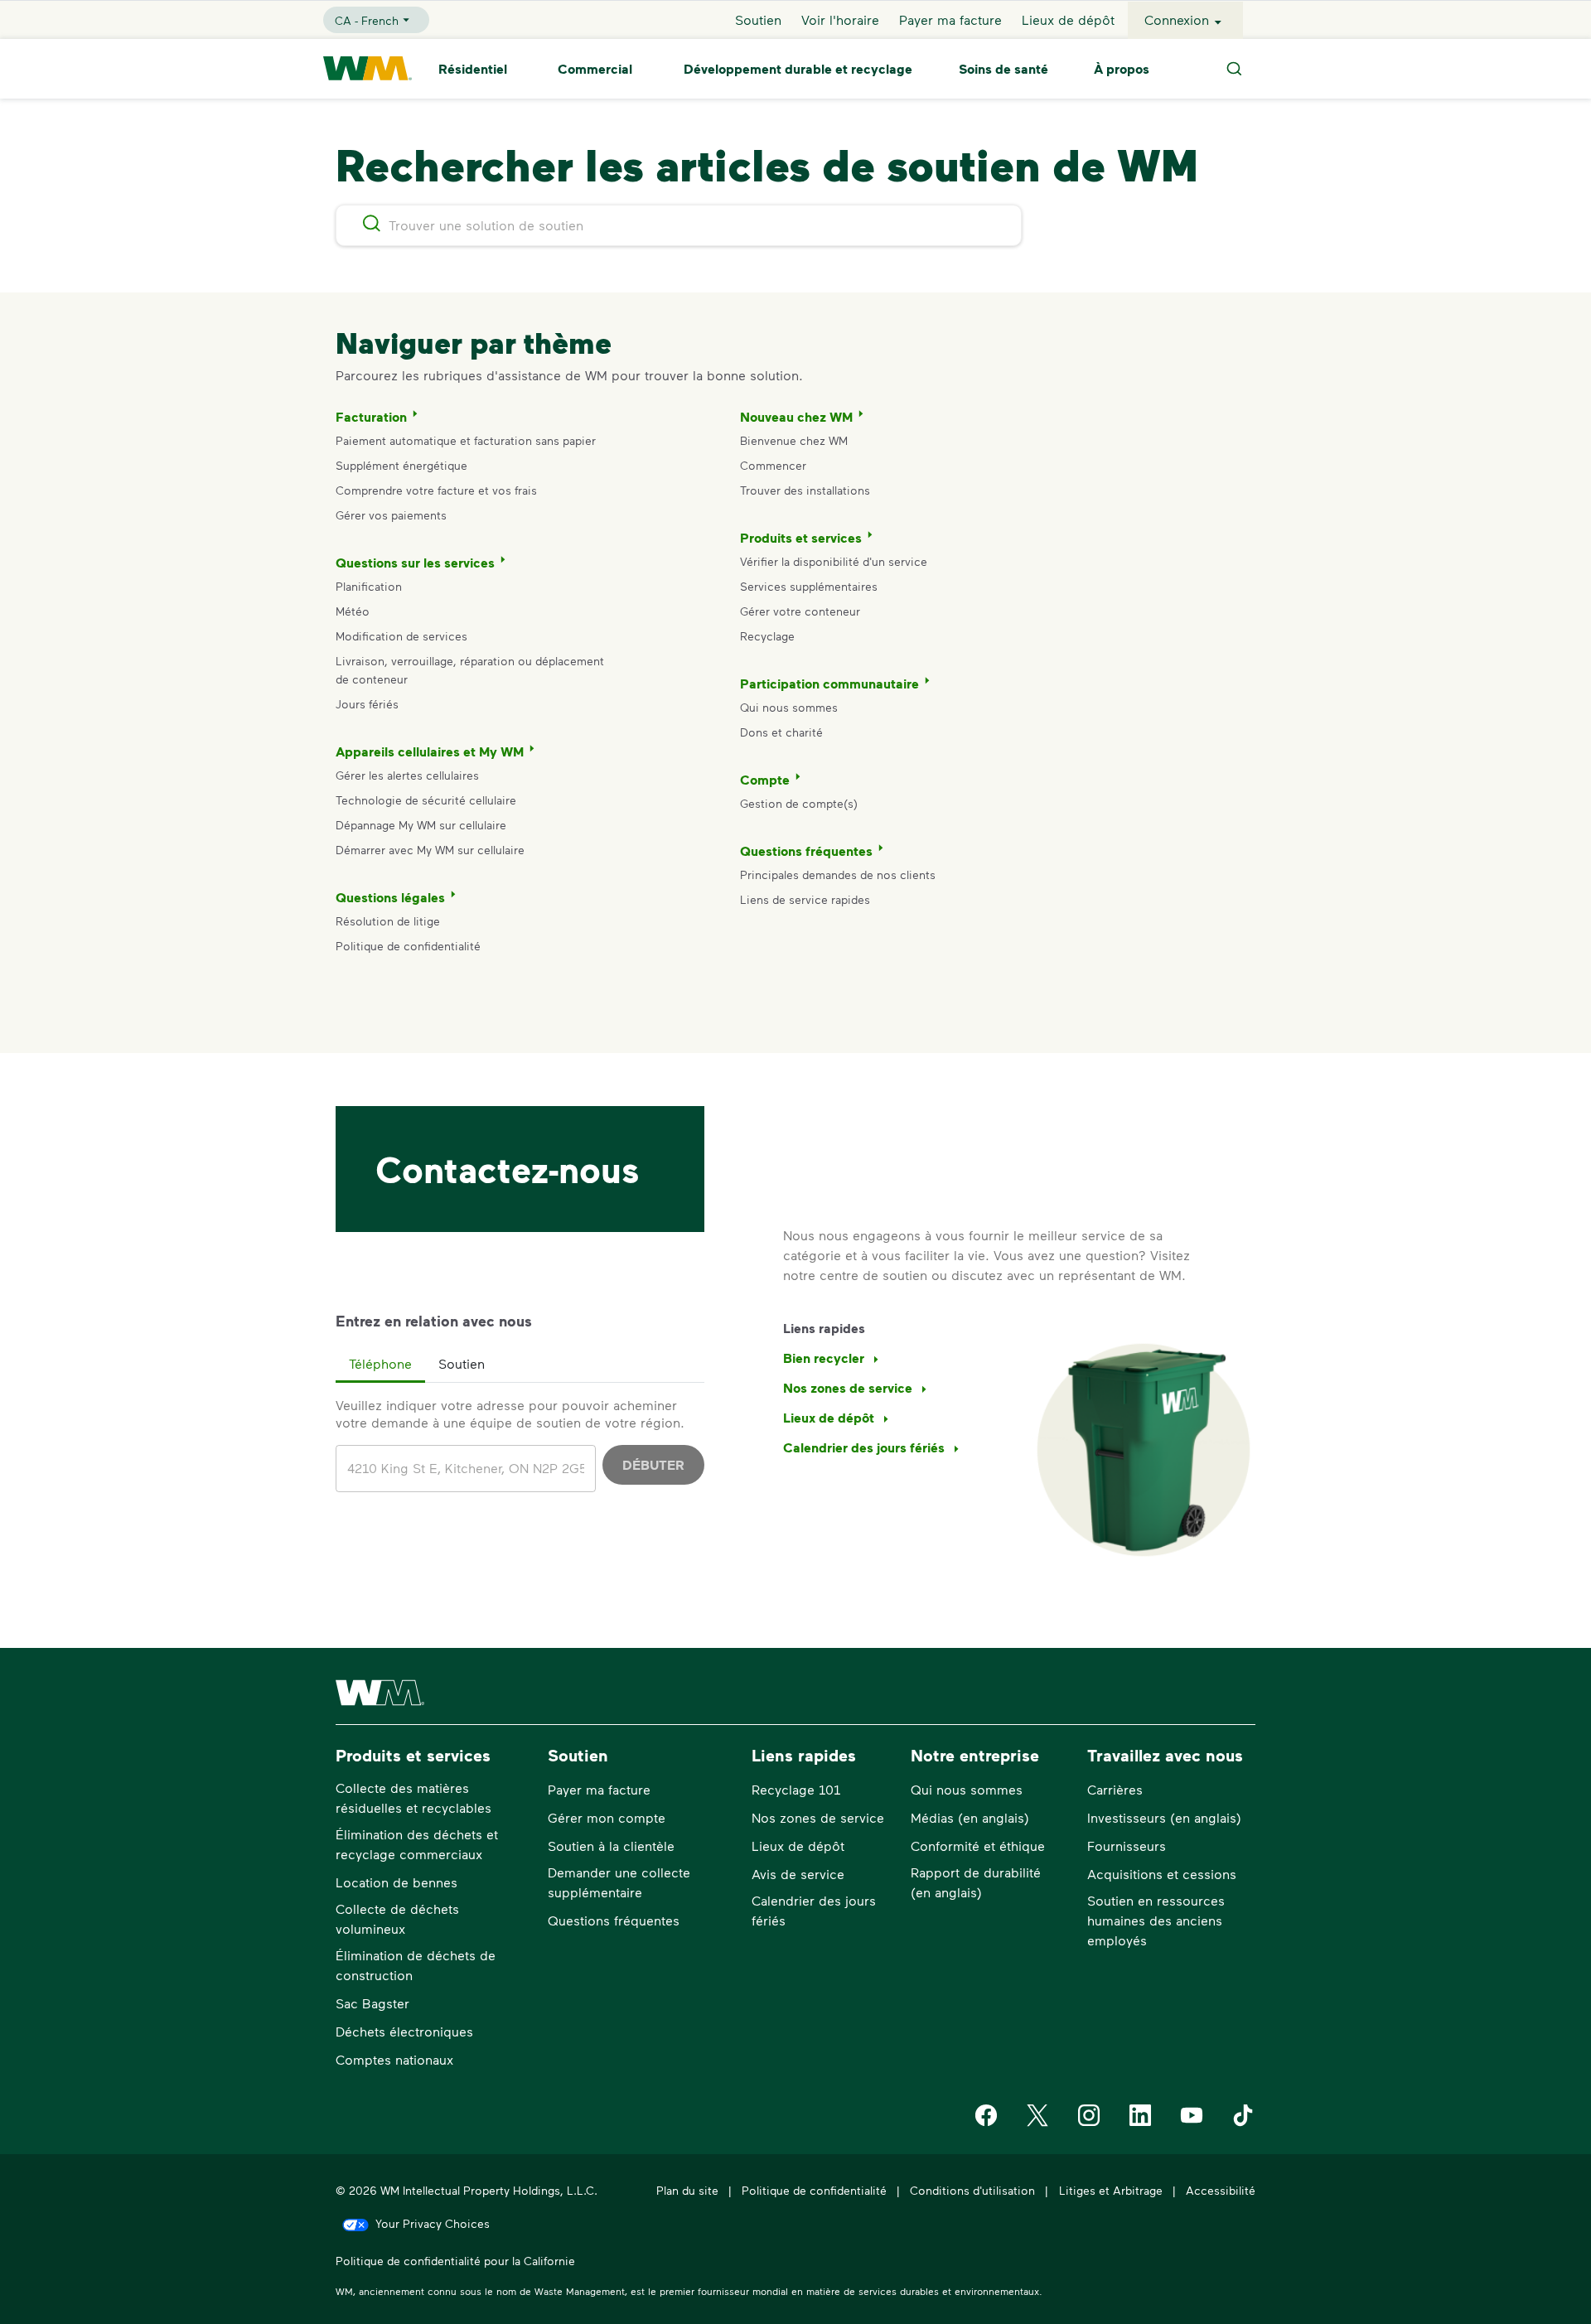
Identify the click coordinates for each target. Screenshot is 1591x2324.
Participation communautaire (829, 684)
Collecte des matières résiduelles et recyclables (413, 1797)
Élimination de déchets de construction (416, 1965)
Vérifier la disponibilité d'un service (834, 561)
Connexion (1177, 19)
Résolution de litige (388, 921)
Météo (353, 611)
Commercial (595, 69)
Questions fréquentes (806, 851)
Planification (369, 586)
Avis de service (798, 1874)
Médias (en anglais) (970, 1817)
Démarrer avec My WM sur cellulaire (430, 850)
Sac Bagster (372, 2003)
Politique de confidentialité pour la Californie (455, 2261)
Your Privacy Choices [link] (433, 2223)
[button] (380, 1365)
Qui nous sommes (789, 707)
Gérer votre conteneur (800, 611)
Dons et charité (781, 732)
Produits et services (801, 538)
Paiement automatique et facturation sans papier (466, 440)
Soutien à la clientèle (611, 1846)
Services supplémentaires (809, 586)
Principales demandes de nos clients (838, 875)
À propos (1122, 69)
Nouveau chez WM (796, 417)
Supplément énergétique (401, 465)
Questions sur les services (415, 563)
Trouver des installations (805, 490)
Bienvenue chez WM (794, 440)
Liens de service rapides (805, 899)
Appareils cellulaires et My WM (430, 751)
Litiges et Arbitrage (1111, 2190)
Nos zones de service (818, 1817)
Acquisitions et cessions (1162, 1874)
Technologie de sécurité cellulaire (426, 800)
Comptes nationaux (394, 2059)
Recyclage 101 (796, 1789)
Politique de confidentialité (408, 946)
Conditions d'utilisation (972, 2190)
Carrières (1115, 1789)
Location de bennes (397, 1882)
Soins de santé (1003, 69)
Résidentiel (473, 69)
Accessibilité (1221, 2190)
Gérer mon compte (607, 1817)
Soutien (758, 19)
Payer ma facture (950, 19)
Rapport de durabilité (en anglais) (976, 1882)
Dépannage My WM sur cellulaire (421, 825)
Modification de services (401, 636)
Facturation (371, 417)
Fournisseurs (1127, 1846)
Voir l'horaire (840, 19)
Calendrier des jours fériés (814, 1910)
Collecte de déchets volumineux (397, 1918)
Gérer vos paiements (391, 515)
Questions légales (390, 897)
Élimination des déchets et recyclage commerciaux (417, 1844)
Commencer (773, 465)
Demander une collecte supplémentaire (619, 1882)
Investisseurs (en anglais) (1164, 1817)
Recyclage (767, 636)
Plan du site (687, 2190)
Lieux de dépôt (1068, 19)
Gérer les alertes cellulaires (407, 775)
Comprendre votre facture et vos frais (436, 490)
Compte (765, 780)
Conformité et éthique (978, 1846)
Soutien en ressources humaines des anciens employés (1156, 1920)
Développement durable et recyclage (798, 69)
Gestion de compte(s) (799, 803)
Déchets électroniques (404, 2031)
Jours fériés (367, 704)
